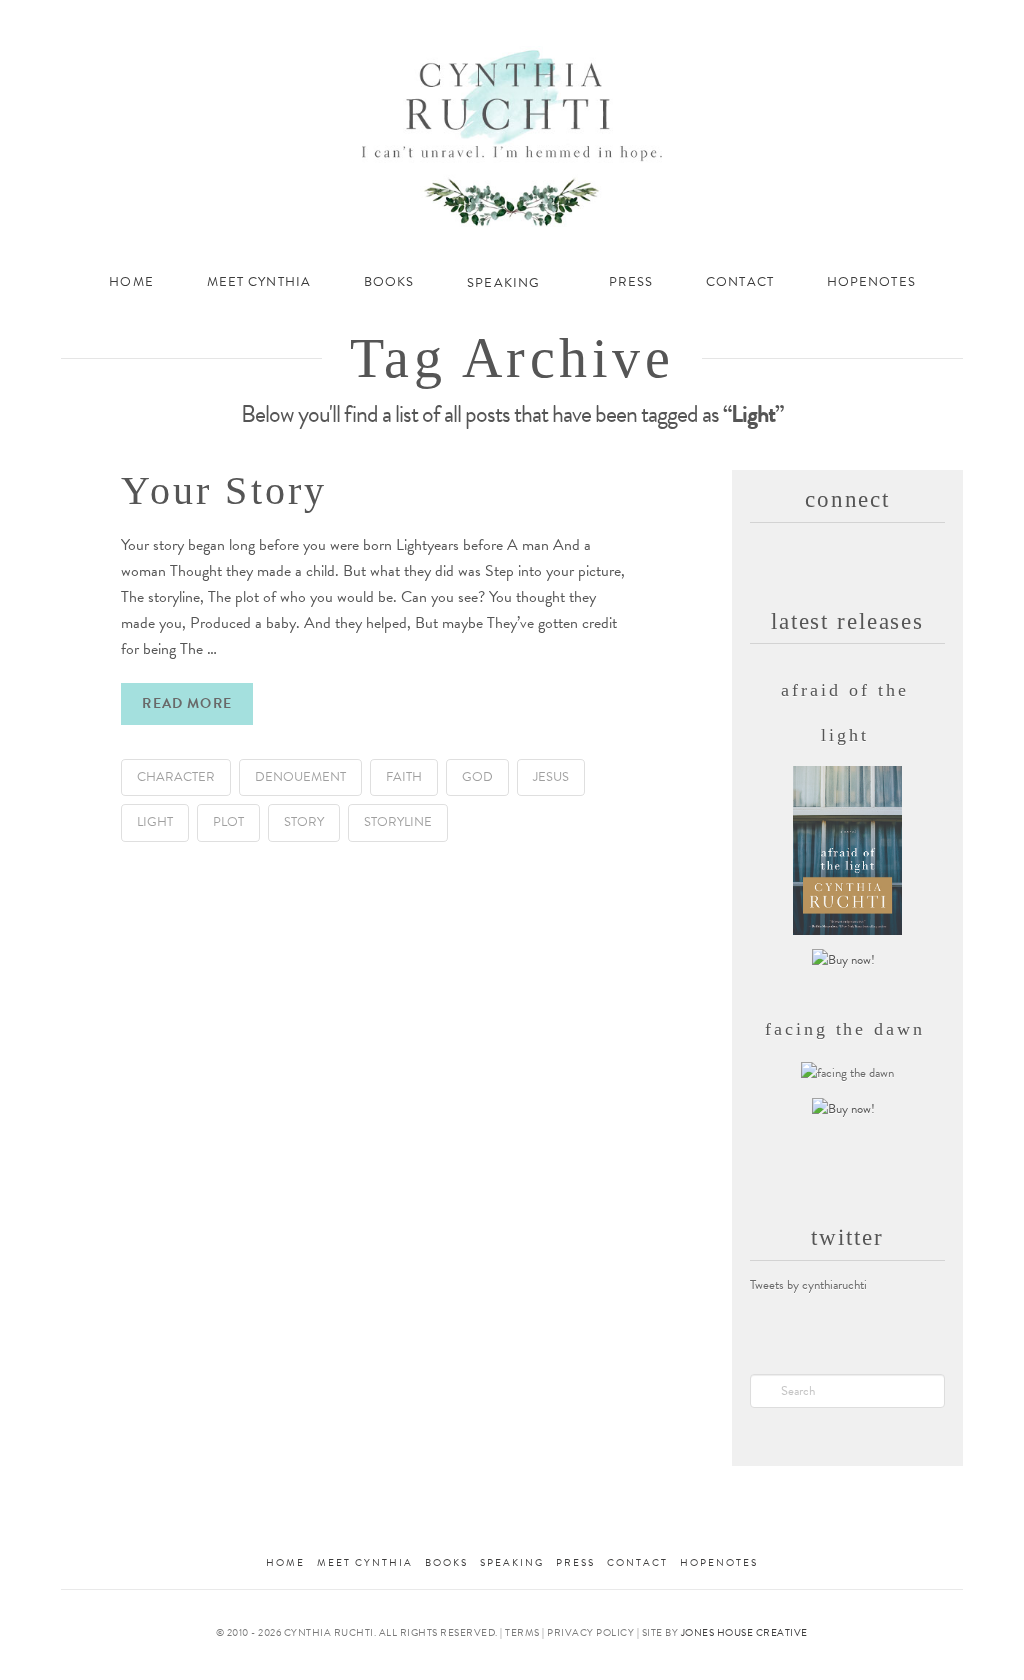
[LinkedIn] (871, 22)
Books (446, 1562)
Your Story (224, 490)
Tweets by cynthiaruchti (808, 1285)
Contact (637, 1562)
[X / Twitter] (844, 21)
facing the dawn (845, 1029)
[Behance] (952, 21)
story (304, 822)
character (176, 777)
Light (155, 822)
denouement (300, 777)
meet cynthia (365, 1562)
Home (285, 1562)
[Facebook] (817, 22)
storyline (398, 822)
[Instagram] (897, 22)
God (477, 777)
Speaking (512, 1562)
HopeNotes (719, 1562)
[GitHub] (924, 21)
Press (575, 1562)
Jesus (551, 777)
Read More (186, 703)
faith (404, 777)
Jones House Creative (744, 1632)
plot (228, 822)
